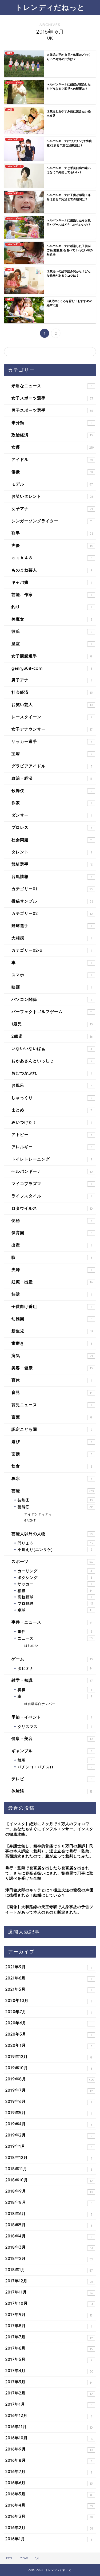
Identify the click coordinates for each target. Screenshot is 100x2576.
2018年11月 (49, 2169)
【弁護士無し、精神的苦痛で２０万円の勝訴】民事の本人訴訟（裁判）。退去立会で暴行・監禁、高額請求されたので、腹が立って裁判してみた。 (49, 1851)
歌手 (52, 533)
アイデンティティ (38, 1514)
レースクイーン (52, 717)
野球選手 (52, 926)
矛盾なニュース (52, 386)
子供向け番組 (52, 1306)
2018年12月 (49, 2158)
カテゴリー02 (52, 913)
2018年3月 (49, 2247)
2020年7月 (49, 2012)
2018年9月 (49, 2191)
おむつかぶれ (52, 1073)
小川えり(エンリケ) (55, 1549)
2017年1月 (49, 2404)
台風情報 (52, 877)
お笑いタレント (52, 496)
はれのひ (31, 1646)
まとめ (52, 1110)
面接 (52, 1454)
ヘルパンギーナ (52, 1171)
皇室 (52, 644)
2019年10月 (49, 2068)
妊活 (52, 1294)
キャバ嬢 (52, 582)
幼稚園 (52, 1319)
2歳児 (52, 1036)
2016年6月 (49, 2483)
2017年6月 (49, 2348)
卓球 (55, 1610)
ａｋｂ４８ (52, 558)
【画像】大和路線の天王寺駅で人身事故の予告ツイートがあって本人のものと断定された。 (49, 1909)
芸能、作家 (52, 595)
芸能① (55, 1500)
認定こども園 (52, 1429)
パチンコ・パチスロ (55, 1767)
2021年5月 (49, 1989)
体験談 (52, 1791)
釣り (52, 607)
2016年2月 (49, 2528)
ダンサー (52, 815)
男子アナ (52, 680)
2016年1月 (49, 2539)
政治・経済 (52, 778)
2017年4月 (49, 2371)
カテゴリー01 (52, 889)
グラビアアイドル (52, 766)
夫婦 (52, 1270)
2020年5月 (49, 2034)
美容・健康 (52, 1368)
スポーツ (53, 1561)
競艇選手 (52, 864)
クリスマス (55, 1726)
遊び (52, 1442)
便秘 (52, 1220)
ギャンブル (52, 1751)
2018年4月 (49, 2236)
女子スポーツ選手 (52, 398)
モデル (52, 484)
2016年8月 (49, 2460)
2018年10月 (49, 2180)
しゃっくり (52, 1098)
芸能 (53, 1491)
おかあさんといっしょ (52, 1061)
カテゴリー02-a (52, 950)
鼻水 (52, 1478)
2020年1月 (49, 2045)
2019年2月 (49, 2135)
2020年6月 (49, 2023)
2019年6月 (49, 2101)
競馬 (55, 1760)
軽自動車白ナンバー (40, 1704)
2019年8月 (50, 2079)
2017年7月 (49, 2337)
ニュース (55, 1638)
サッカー (55, 1584)
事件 (55, 1631)
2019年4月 (49, 2124)
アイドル (52, 459)
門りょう (55, 1543)
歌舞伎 (52, 791)
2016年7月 (49, 2472)
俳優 (52, 472)
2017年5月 (49, 2359)
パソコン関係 (52, 999)
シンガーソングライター (52, 521)
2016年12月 (49, 2416)
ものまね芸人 (52, 570)
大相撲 (52, 938)
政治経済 (52, 435)
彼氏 (52, 631)
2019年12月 (49, 2057)
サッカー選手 (52, 741)
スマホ (52, 975)
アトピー (52, 1134)
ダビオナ (55, 1668)
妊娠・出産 (52, 1282)
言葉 (52, 1417)
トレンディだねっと (50, 7)
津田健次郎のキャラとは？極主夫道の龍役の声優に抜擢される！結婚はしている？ (49, 1892)
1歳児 (52, 1024)
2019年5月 (49, 2113)
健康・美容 (52, 1738)
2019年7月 (49, 2090)
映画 (52, 987)
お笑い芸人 (52, 705)
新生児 (52, 1331)
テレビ (52, 1779)
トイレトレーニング (52, 1159)
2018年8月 (49, 2202)
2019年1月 (49, 2146)
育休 (52, 1380)
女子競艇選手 (52, 656)
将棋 (55, 1690)
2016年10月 (49, 2438)
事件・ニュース (52, 1622)
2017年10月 (49, 2303)
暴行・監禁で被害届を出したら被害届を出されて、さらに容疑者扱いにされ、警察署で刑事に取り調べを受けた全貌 (49, 1873)
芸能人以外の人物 (52, 1534)
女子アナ (52, 509)
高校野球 (55, 1597)
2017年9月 (49, 2315)
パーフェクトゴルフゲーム (52, 1012)
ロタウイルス (52, 1208)
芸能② (55, 1507)
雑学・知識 (52, 1680)
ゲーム (52, 1659)
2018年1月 (49, 2270)
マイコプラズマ (52, 1184)
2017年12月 (49, 2281)
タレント (52, 852)
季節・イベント (52, 1717)
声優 (52, 545)
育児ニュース (52, 1405)
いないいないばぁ (52, 1048)
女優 (53, 447)
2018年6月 (49, 2214)
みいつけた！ (52, 1122)
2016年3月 (49, 2516)
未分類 (52, 423)
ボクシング (55, 1577)
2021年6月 (49, 1978)
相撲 (55, 1591)
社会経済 (52, 692)
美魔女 (52, 619)
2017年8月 (49, 2326)
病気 (52, 1356)
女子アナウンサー (52, 729)
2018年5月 (49, 2225)
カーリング (55, 1571)
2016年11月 (49, 2427)
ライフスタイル (52, 1196)
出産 (52, 1245)
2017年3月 (49, 2382)
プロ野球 (55, 1603)
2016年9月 (49, 2449)
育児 (52, 1392)
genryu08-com (52, 668)
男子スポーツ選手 (52, 410)
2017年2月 (49, 2393)
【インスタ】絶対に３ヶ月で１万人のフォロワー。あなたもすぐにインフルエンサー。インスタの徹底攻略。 (49, 1829)
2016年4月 (49, 2505)
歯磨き (52, 1343)
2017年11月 (49, 2292)
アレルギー (52, 1147)
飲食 (52, 1466)
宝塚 (52, 754)
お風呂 (52, 1085)
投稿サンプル (52, 901)
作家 (52, 803)
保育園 (52, 1233)
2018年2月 (49, 2259)
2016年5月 (49, 2494)
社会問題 (52, 840)
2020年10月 (49, 2001)
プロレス (52, 827)
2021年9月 (49, 1967)
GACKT (30, 1520)
